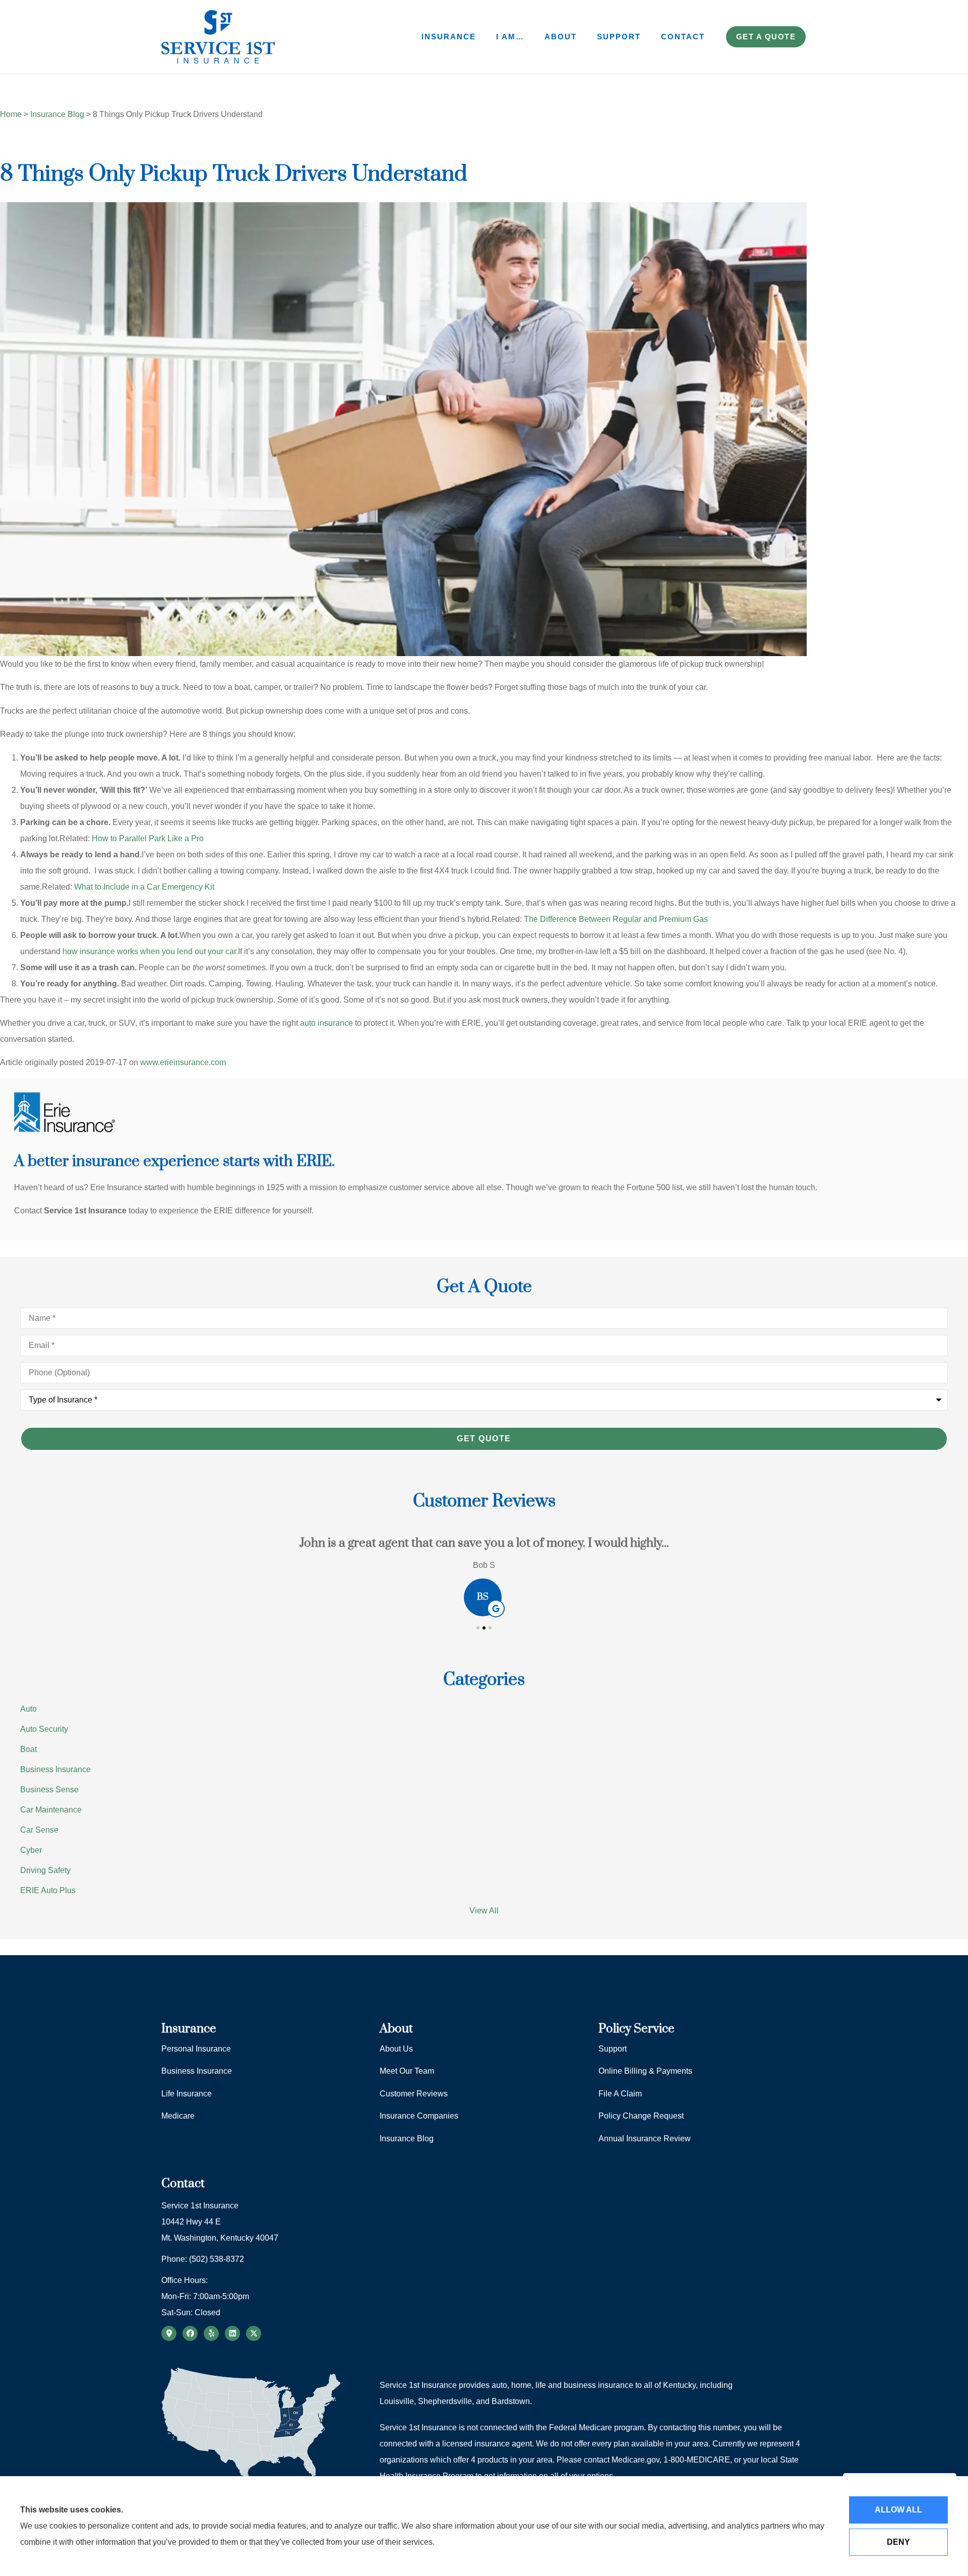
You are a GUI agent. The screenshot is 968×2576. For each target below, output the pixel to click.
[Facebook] (190, 2333)
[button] (478, 1628)
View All (484, 1911)
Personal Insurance (196, 2049)
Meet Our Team (407, 2071)
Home (11, 114)
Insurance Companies (419, 2116)
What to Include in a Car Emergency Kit (144, 887)
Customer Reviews (414, 2094)
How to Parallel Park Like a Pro (148, 838)
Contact (683, 37)
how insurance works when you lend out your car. (150, 951)
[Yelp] (211, 2333)
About (561, 37)
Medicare (178, 2116)
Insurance (449, 37)
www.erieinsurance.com (183, 1062)
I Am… (510, 37)
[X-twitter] (254, 2333)
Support (619, 37)
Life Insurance (187, 2094)
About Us (396, 2049)
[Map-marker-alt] (169, 2333)
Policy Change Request (641, 2116)
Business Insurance (197, 2071)
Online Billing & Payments (645, 2071)
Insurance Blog (57, 114)
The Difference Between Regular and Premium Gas (616, 919)
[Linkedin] (232, 2333)
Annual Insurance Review (645, 2139)
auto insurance (326, 1023)
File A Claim (620, 2094)
